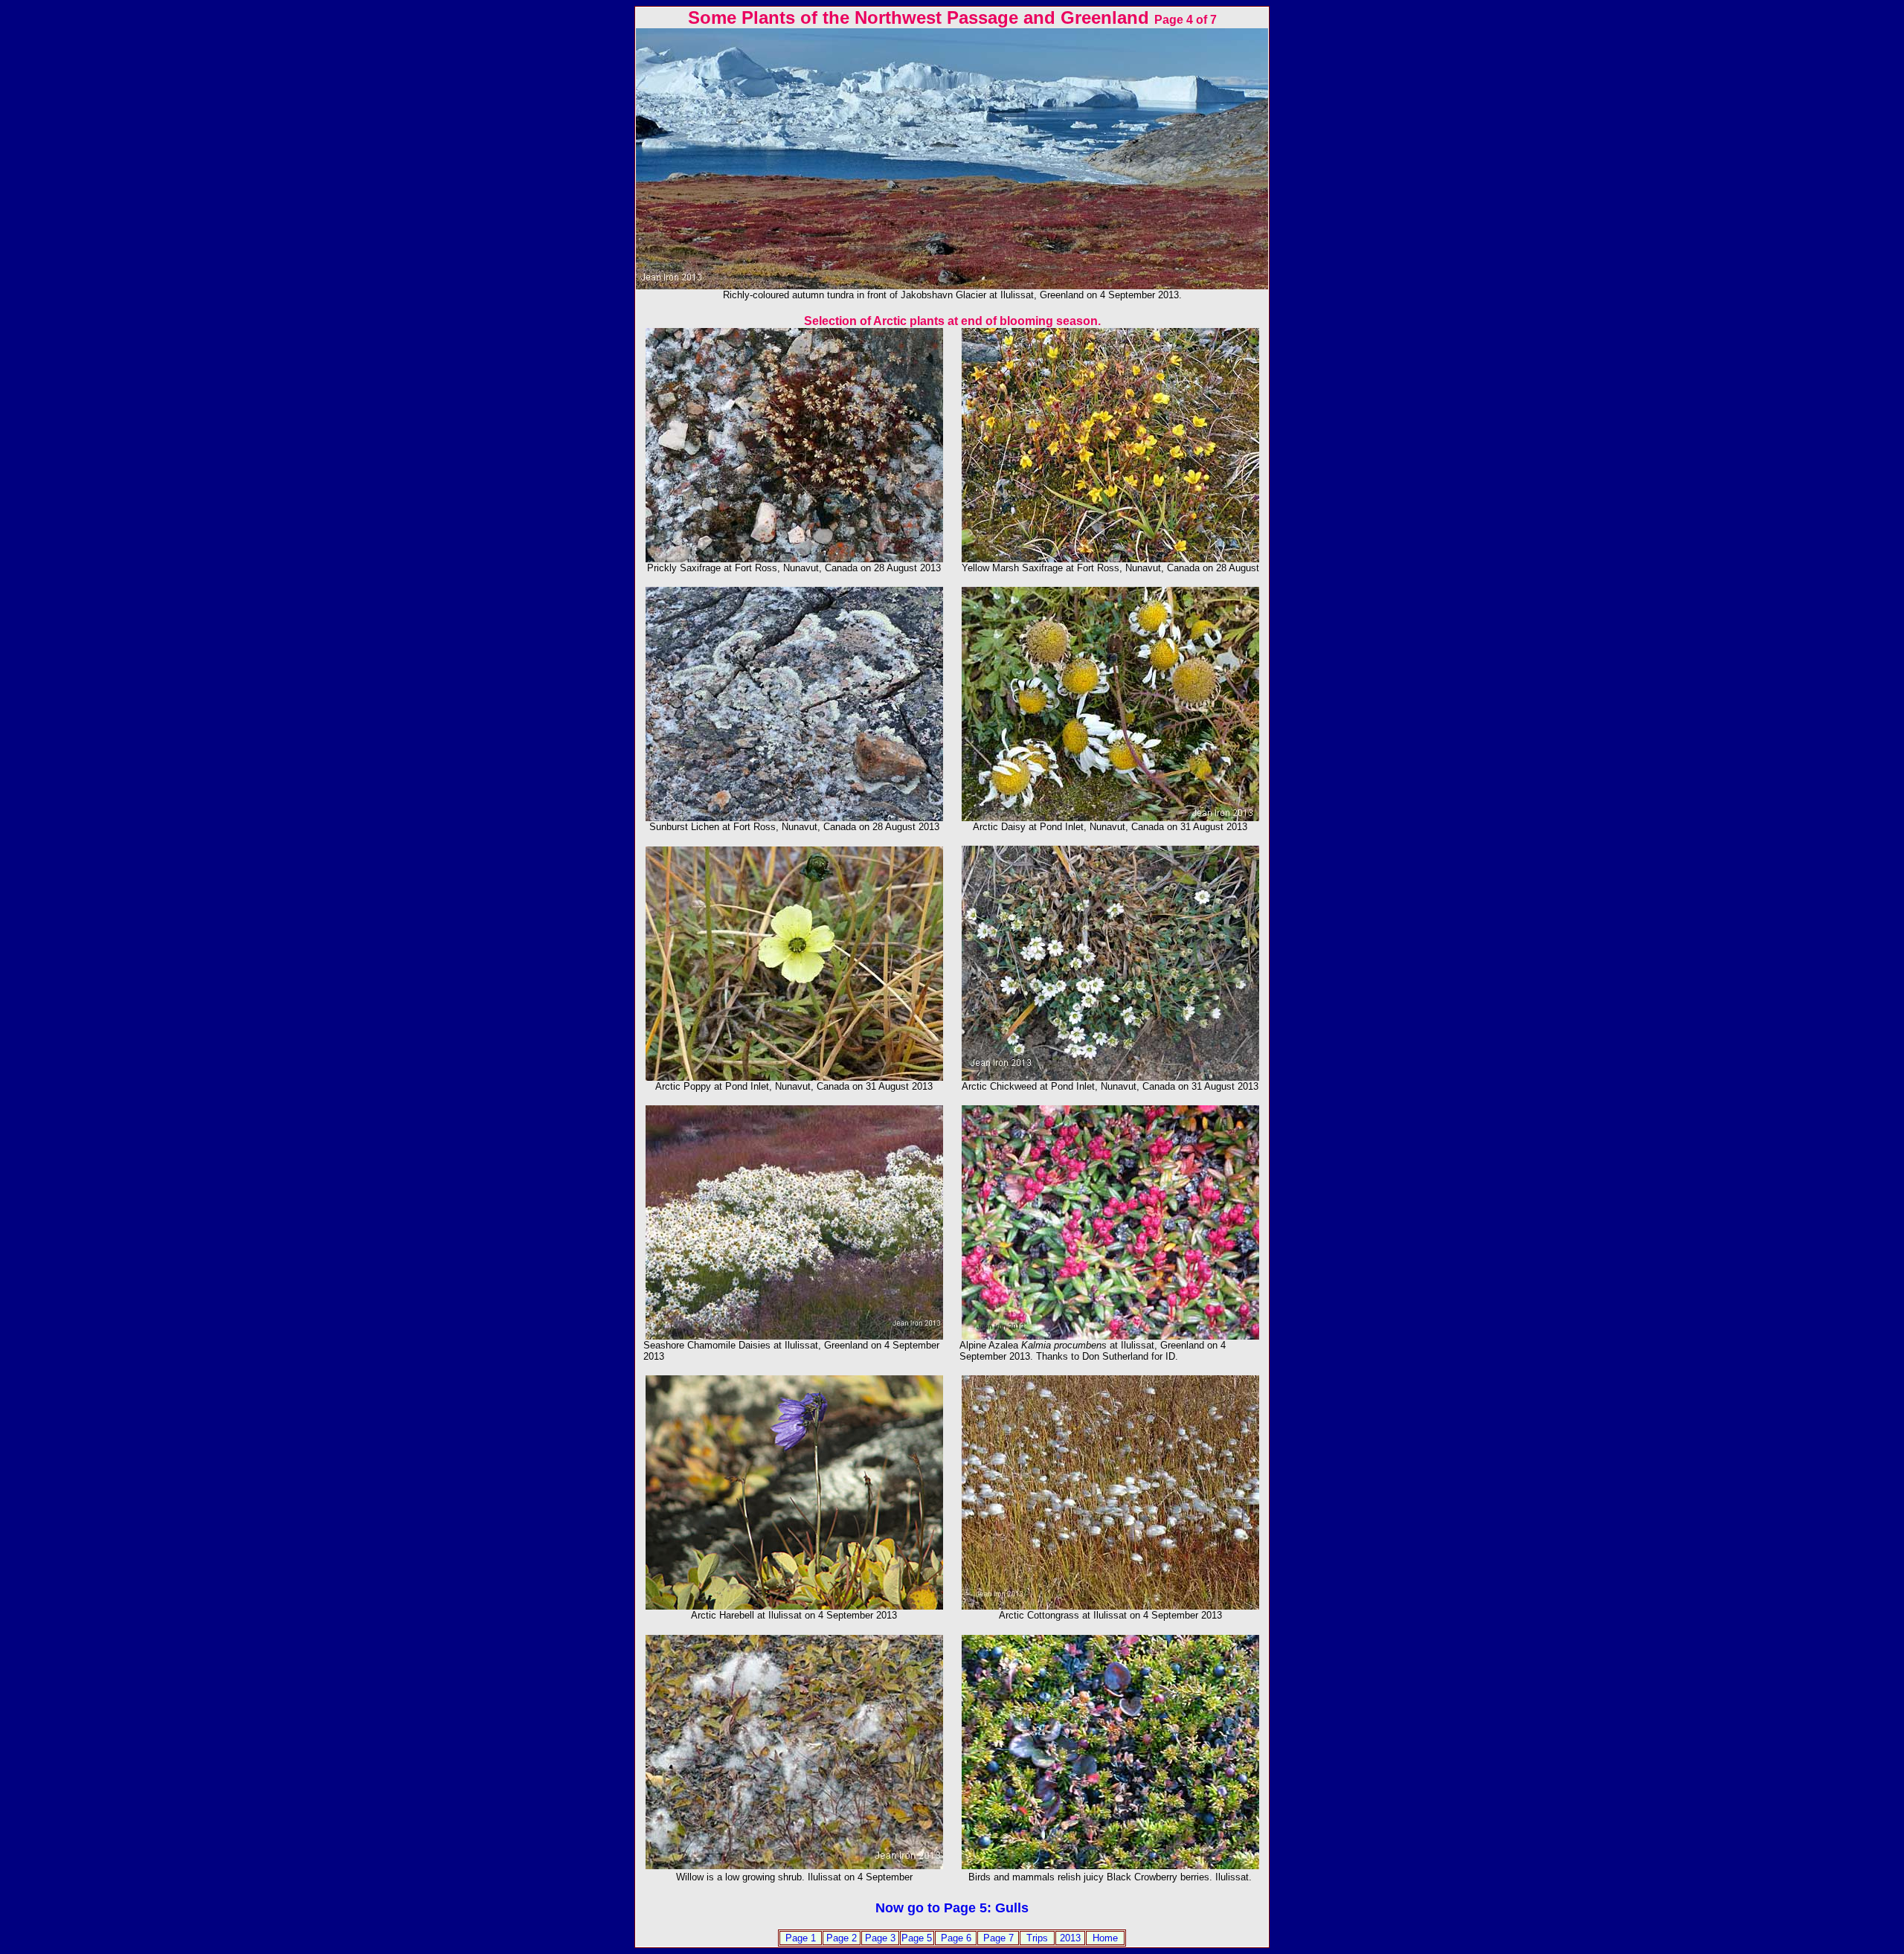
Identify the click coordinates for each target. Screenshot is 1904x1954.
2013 (1070, 1938)
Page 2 (842, 1938)
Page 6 (956, 1938)
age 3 (884, 1938)
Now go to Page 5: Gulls (952, 1908)
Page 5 (917, 1938)
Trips (1037, 1938)
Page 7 (998, 1938)
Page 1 (801, 1938)
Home (1105, 1938)
